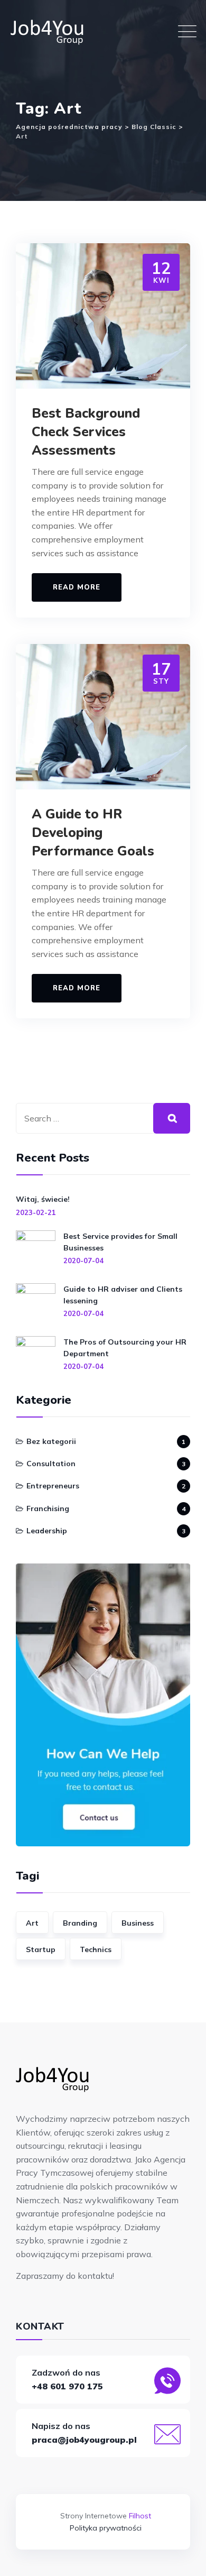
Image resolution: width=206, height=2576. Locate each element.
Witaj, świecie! (43, 1199)
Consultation (51, 1464)
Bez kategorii (51, 1441)
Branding (80, 1923)
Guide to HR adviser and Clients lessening (123, 1295)
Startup (41, 1949)
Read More (77, 587)
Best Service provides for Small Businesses (120, 1242)
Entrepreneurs (53, 1486)
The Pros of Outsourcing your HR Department (125, 1348)
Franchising (48, 1508)
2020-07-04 (83, 1261)
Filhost (140, 2516)
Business (138, 1923)
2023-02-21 (36, 1212)
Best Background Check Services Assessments (86, 432)
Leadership (47, 1531)
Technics (96, 1949)
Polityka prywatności (106, 2528)
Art (32, 1923)
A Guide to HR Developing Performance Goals (93, 833)
